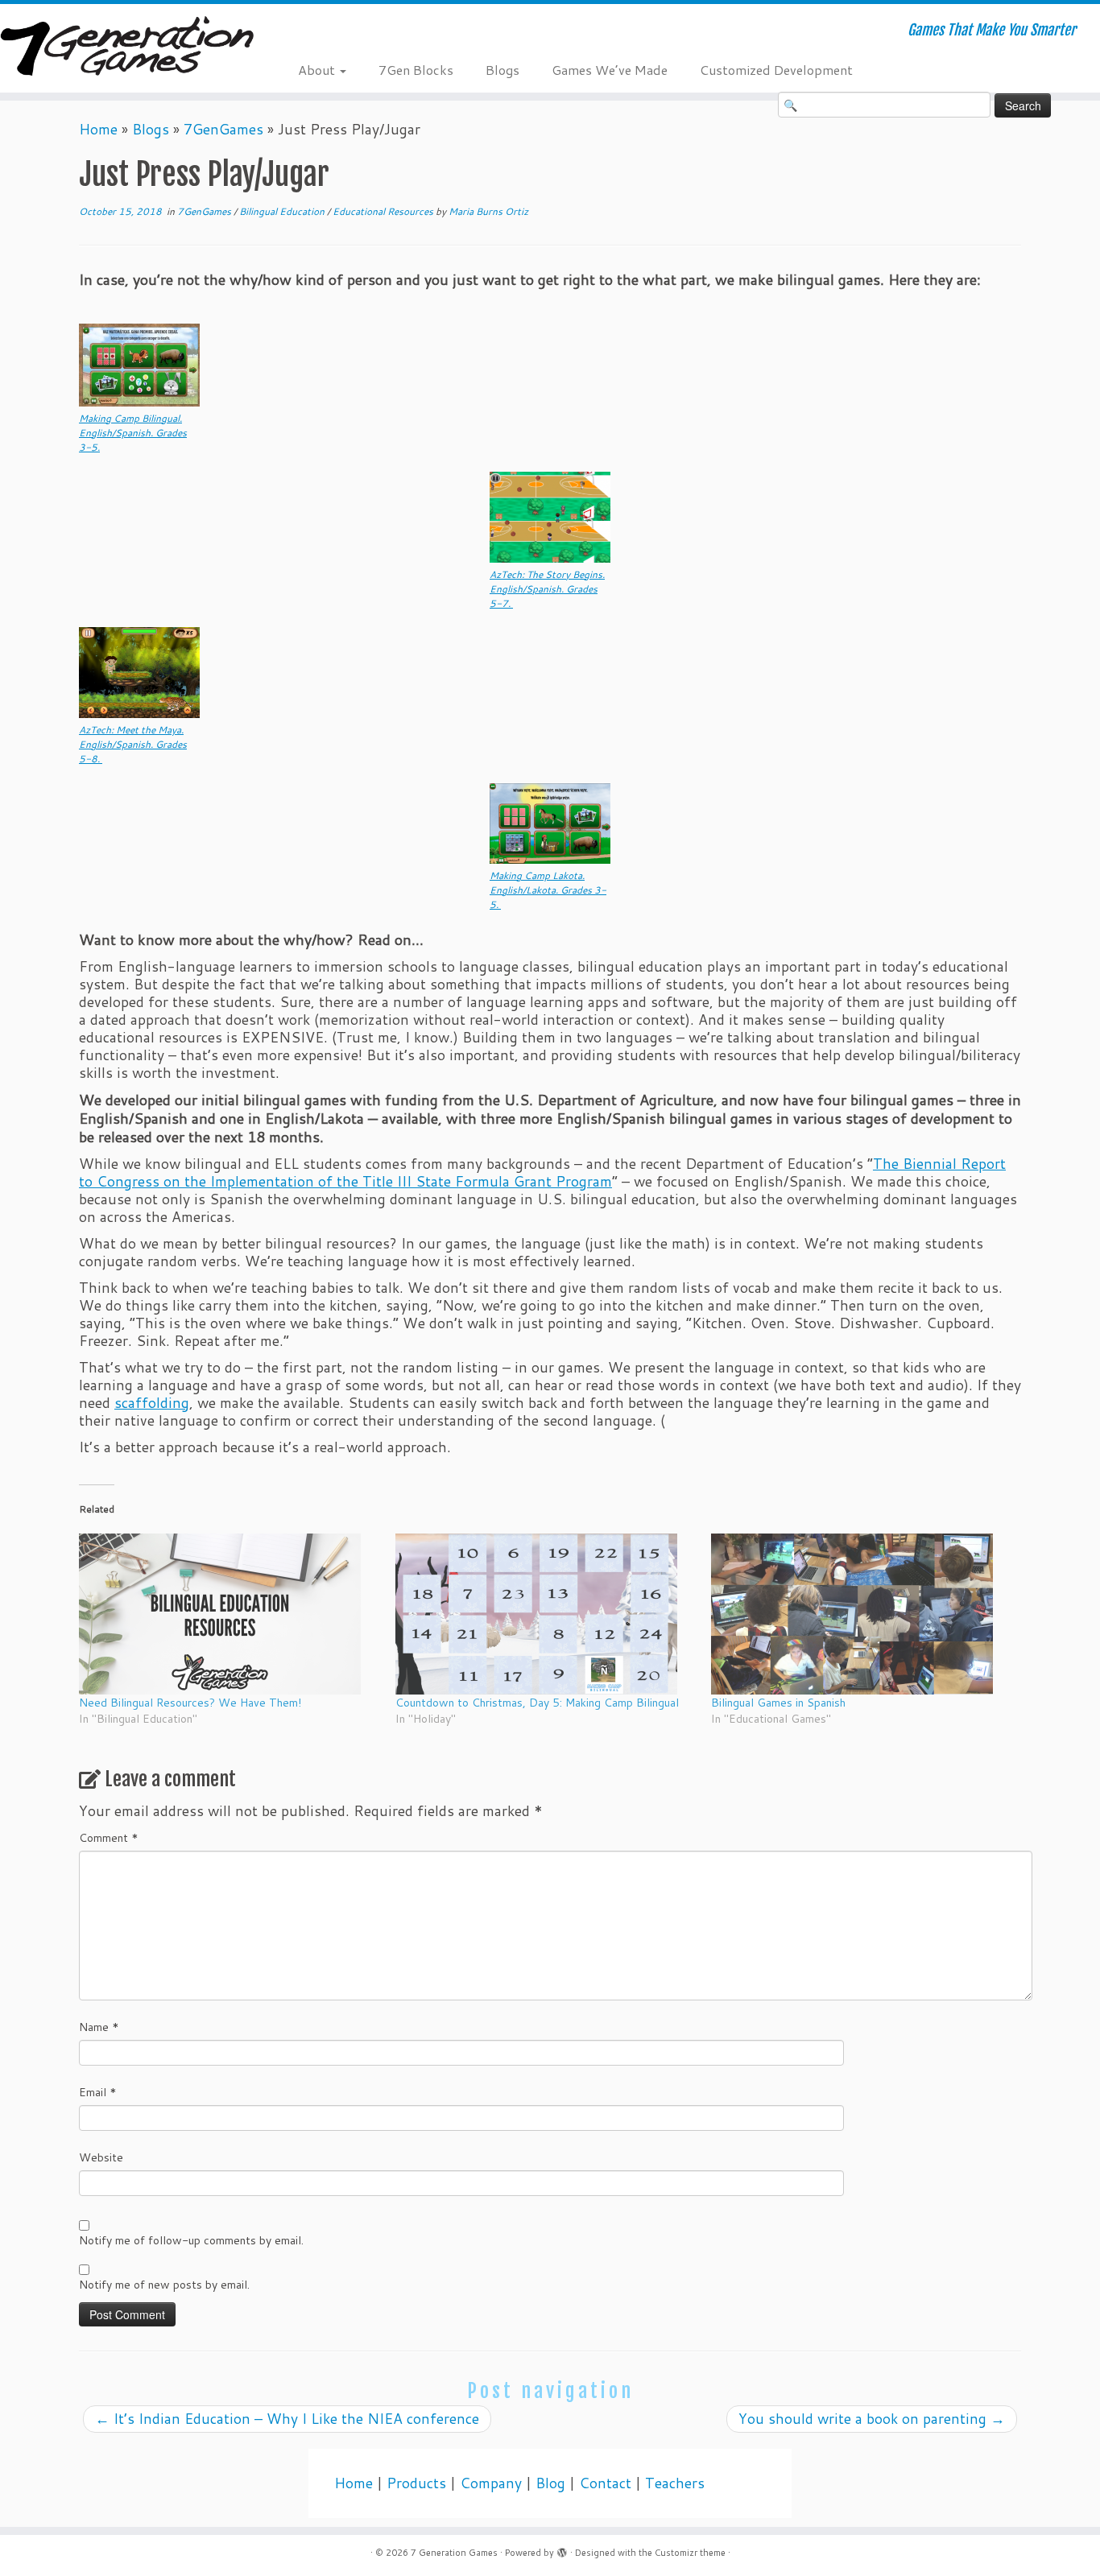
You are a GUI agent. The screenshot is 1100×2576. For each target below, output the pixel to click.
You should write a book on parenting (872, 2419)
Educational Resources (384, 211)
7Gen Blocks (416, 70)
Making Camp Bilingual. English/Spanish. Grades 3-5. (133, 433)
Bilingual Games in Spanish (778, 1703)
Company (491, 2483)
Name (99, 2027)
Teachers (675, 2483)
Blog (550, 2483)
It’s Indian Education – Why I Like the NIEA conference (287, 2419)
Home (98, 129)
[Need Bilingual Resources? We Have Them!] (229, 1614)
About (318, 70)
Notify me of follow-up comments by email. (191, 2240)
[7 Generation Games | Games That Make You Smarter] (127, 48)
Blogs (502, 70)
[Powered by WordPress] (562, 2549)
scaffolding (152, 1403)
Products (416, 2483)
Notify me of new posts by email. (164, 2285)
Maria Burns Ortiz (488, 211)
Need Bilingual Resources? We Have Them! (190, 1703)
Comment (109, 1838)
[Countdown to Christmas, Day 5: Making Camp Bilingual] (546, 1614)
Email (98, 2092)
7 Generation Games (454, 2553)
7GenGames (223, 129)
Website (101, 2157)
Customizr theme (690, 2553)
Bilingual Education (283, 211)
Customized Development (776, 70)
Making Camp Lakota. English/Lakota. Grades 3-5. (548, 890)
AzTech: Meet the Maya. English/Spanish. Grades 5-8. (133, 744)
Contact (605, 2483)
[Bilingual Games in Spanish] (861, 1614)
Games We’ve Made (610, 70)
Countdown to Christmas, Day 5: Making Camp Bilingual (537, 1703)
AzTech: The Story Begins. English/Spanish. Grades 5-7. (547, 589)
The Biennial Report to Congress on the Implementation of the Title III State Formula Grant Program (542, 1172)
